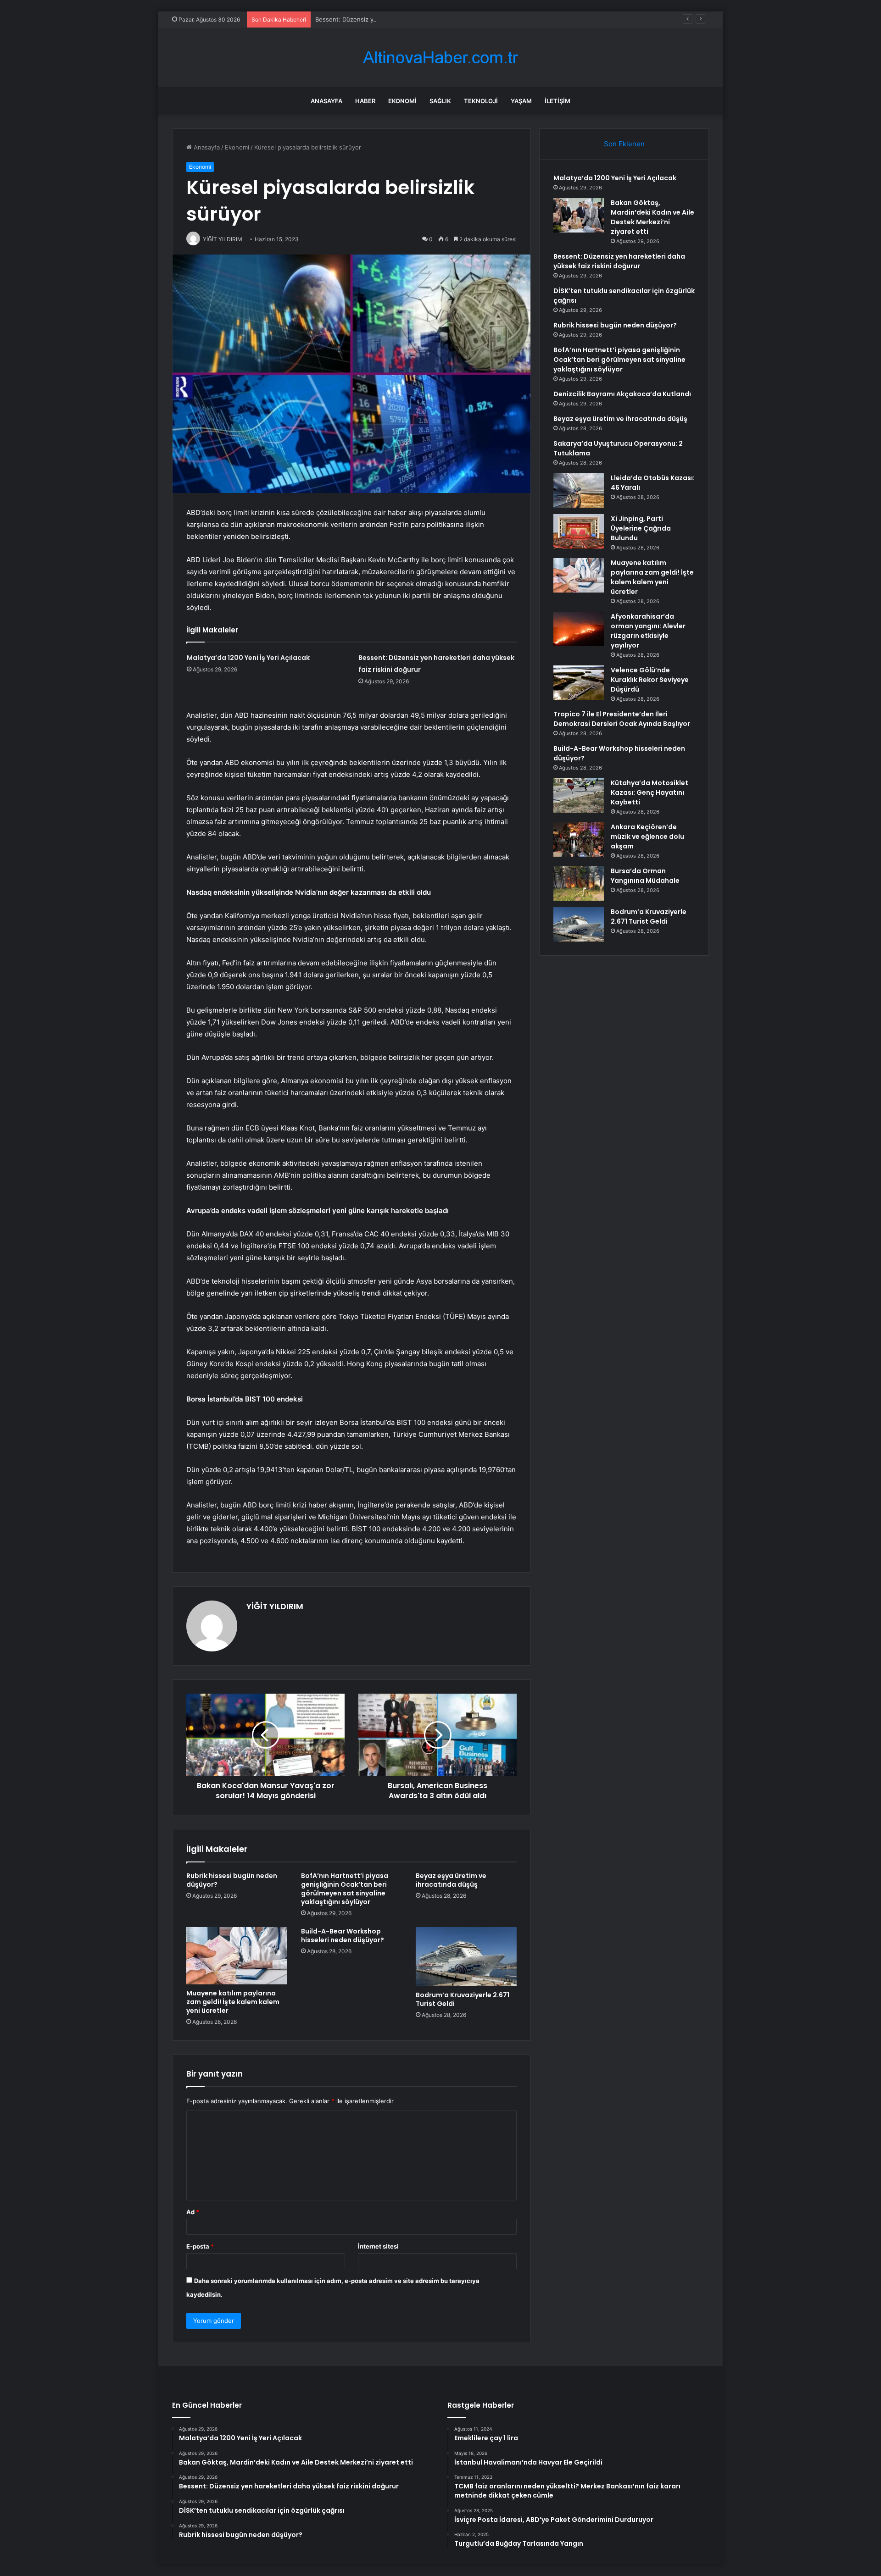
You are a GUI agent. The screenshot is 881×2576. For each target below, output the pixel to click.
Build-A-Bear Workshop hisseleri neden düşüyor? (343, 1936)
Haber (365, 101)
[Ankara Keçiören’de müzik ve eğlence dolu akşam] (579, 839)
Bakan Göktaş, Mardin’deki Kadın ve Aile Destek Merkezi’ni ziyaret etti (652, 217)
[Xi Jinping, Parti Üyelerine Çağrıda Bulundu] (579, 531)
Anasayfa (326, 101)
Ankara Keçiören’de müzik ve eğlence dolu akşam (647, 837)
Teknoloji (481, 101)
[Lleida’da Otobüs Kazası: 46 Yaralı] (579, 490)
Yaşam (521, 101)
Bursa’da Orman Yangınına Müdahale (645, 876)
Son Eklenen (624, 144)
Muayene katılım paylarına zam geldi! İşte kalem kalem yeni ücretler (233, 2002)
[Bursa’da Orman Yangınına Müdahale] (579, 884)
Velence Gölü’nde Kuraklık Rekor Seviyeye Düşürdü (650, 680)
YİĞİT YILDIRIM (275, 1606)
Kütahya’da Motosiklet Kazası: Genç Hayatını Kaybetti (650, 792)
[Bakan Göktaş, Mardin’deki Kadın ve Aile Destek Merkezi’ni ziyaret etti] (579, 215)
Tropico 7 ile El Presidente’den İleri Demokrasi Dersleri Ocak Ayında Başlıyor (622, 719)
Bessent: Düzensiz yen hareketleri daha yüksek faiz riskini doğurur (411, 19)
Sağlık (440, 101)
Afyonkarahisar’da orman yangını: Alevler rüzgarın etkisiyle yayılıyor (648, 631)
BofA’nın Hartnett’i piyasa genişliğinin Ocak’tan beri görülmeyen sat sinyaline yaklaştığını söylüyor (345, 1889)
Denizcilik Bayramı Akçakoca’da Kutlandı (622, 394)
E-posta (200, 2246)
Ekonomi (402, 101)
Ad (193, 2212)
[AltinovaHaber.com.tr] (440, 58)
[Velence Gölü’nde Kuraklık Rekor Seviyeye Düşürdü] (579, 683)
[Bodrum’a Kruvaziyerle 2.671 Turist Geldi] (466, 1957)
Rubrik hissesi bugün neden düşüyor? (232, 1880)
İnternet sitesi (378, 2246)
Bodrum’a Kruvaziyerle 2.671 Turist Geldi (463, 1999)
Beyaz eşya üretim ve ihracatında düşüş (451, 1880)
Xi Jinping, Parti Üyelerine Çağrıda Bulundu (641, 528)
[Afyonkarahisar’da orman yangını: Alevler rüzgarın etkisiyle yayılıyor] (579, 629)
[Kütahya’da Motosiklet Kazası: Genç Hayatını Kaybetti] (579, 795)
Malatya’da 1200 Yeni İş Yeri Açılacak (248, 658)
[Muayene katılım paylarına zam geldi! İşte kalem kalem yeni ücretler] (237, 1956)
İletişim (558, 101)
